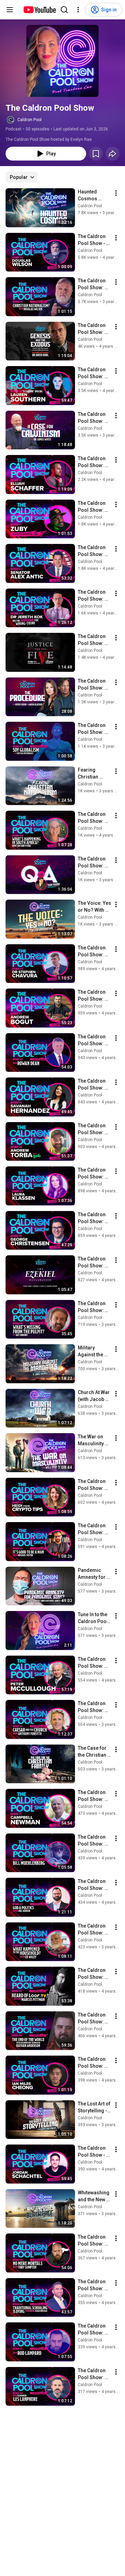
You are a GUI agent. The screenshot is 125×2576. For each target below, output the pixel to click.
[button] (62, 61)
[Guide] (10, 10)
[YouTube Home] (39, 10)
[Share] (112, 154)
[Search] (64, 10)
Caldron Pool (30, 120)
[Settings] (78, 10)
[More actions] (116, 193)
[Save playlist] (96, 154)
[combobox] (22, 177)
